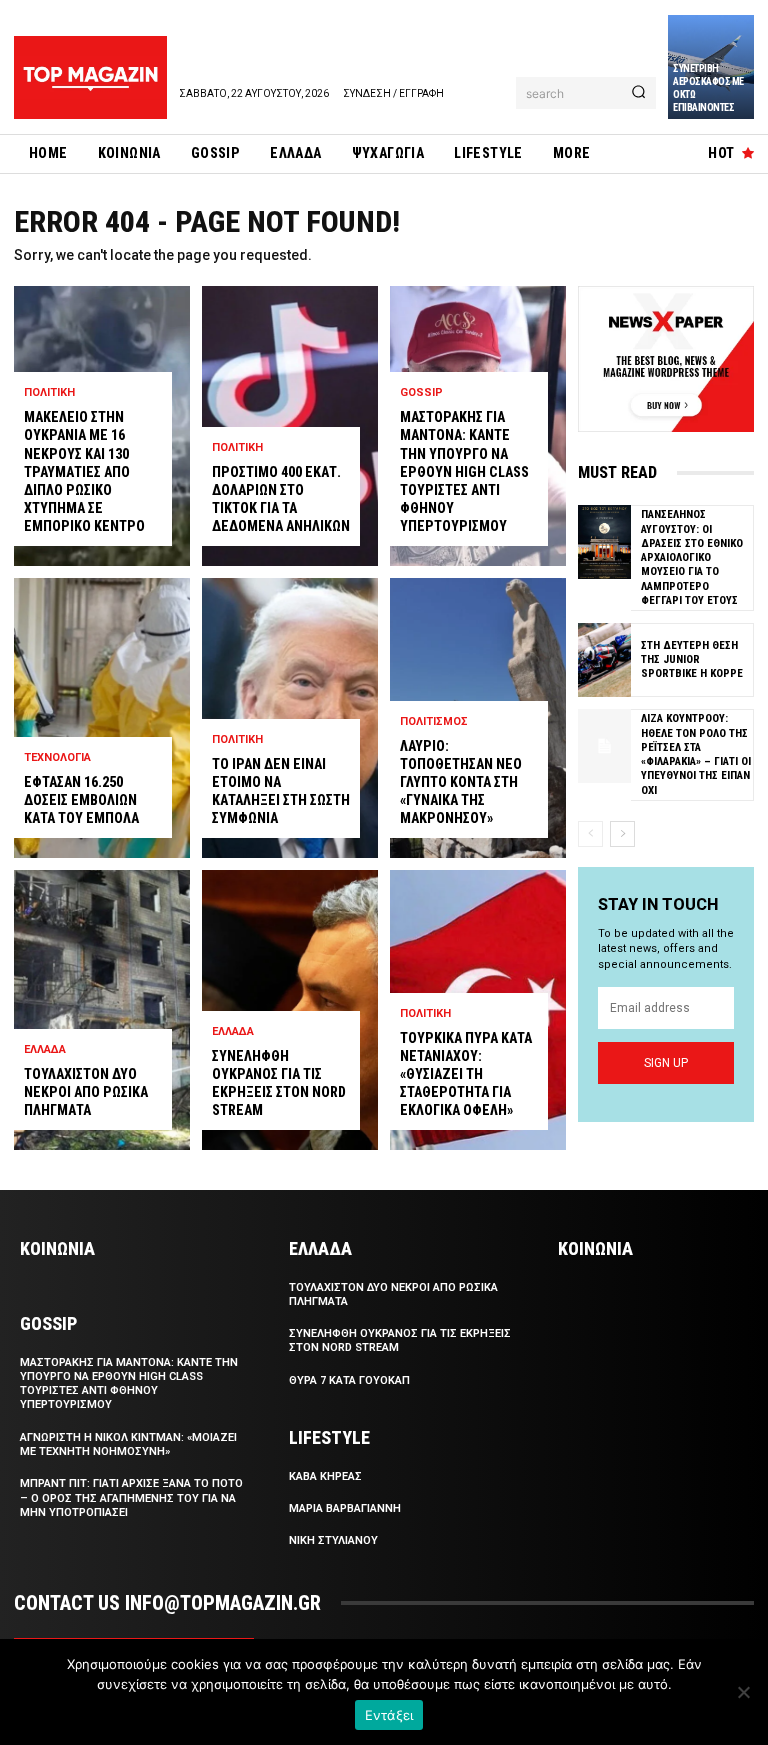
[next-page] (622, 834)
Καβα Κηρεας (325, 1476)
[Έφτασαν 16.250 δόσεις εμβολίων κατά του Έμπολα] (102, 718)
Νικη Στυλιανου (333, 1540)
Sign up (666, 1063)
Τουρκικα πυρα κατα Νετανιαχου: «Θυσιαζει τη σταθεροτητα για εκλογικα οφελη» (466, 1074)
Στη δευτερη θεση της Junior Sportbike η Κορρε (692, 660)
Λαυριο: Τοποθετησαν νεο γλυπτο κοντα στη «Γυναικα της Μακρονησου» (461, 782)
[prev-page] (590, 834)
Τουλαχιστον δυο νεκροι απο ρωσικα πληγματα (86, 1092)
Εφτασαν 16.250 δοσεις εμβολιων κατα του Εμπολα (81, 800)
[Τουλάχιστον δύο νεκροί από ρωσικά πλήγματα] (102, 1010)
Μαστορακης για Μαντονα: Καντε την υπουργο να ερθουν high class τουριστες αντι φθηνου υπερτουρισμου (464, 471)
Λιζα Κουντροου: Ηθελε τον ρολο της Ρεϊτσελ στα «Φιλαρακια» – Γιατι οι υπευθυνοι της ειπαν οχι (696, 754)
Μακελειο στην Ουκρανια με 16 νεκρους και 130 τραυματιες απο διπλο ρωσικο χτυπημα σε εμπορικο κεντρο (84, 471)
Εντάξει (389, 1715)
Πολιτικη (49, 392)
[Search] (638, 93)
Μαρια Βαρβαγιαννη (345, 1508)
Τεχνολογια (57, 757)
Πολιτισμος (434, 721)
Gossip (421, 392)
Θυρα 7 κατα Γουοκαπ (349, 1380)
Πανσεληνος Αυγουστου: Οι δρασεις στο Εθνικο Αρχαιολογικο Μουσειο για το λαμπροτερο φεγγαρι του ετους (692, 557)
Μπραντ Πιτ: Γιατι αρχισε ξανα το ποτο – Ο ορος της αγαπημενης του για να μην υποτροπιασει (131, 1498)
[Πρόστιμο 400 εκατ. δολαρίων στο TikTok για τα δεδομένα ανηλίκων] (290, 426)
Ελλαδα (45, 1049)
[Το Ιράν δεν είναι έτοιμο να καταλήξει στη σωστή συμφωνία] (290, 718)
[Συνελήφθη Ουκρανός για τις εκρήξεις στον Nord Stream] (290, 1010)
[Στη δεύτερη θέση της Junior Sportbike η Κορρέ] (604, 660)
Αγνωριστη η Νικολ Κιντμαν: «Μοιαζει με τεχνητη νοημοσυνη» (128, 1444)
